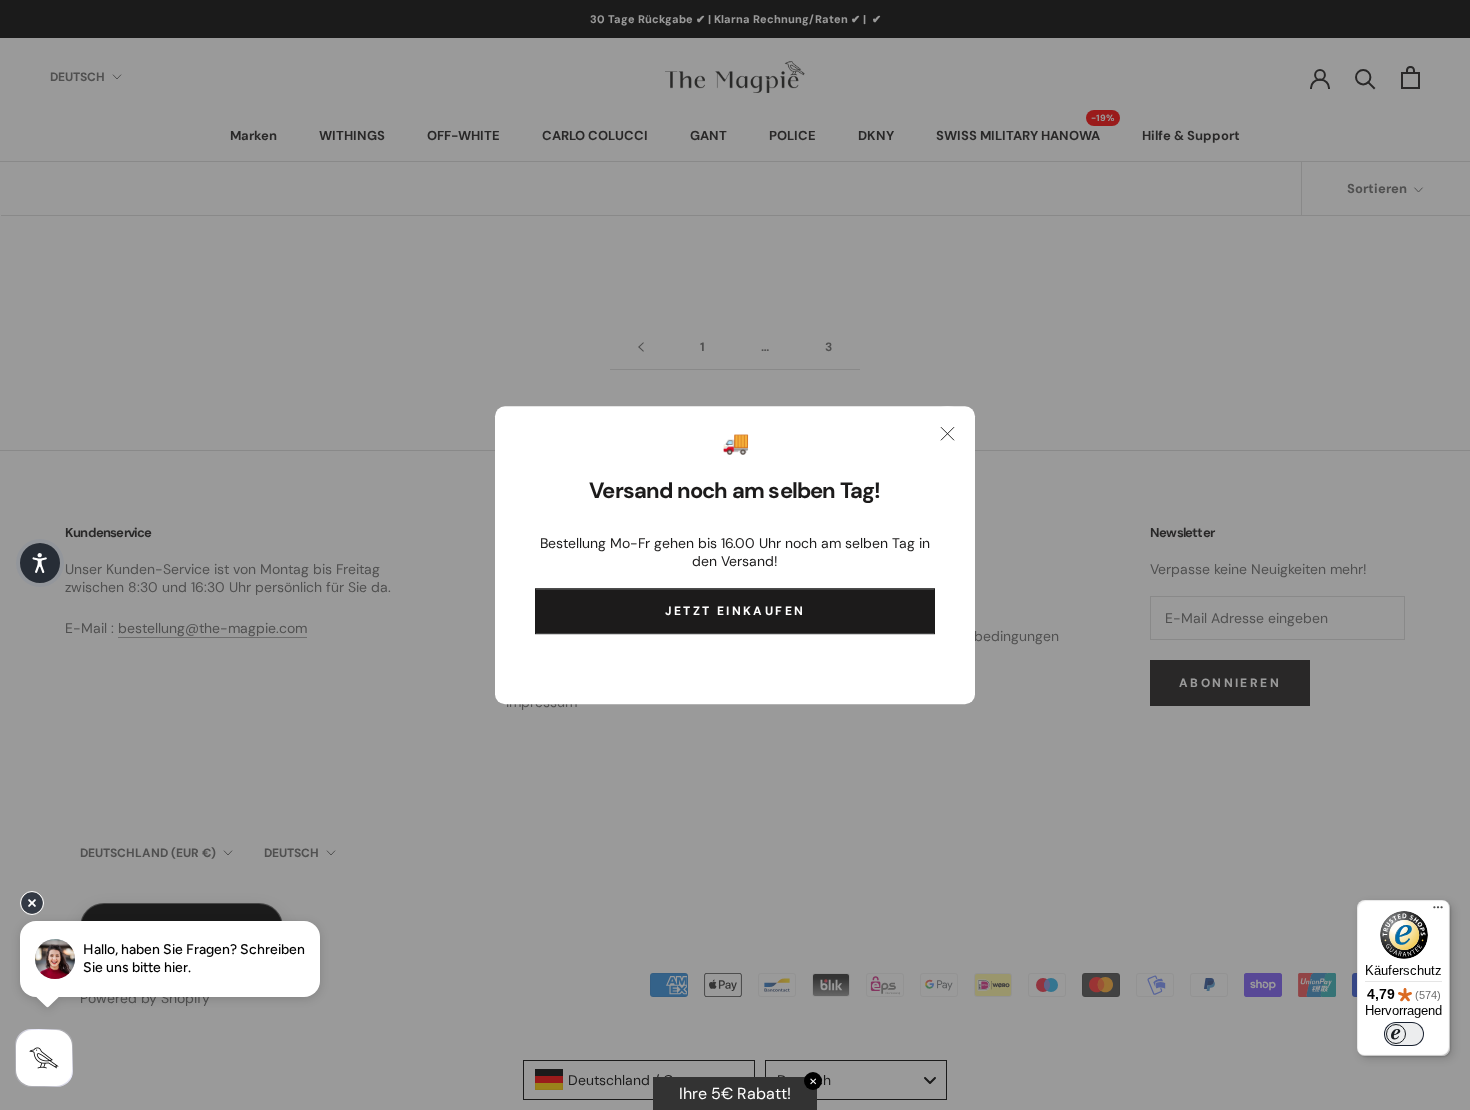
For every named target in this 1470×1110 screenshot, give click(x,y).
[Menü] (1438, 912)
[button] (40, 563)
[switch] (1404, 1034)
